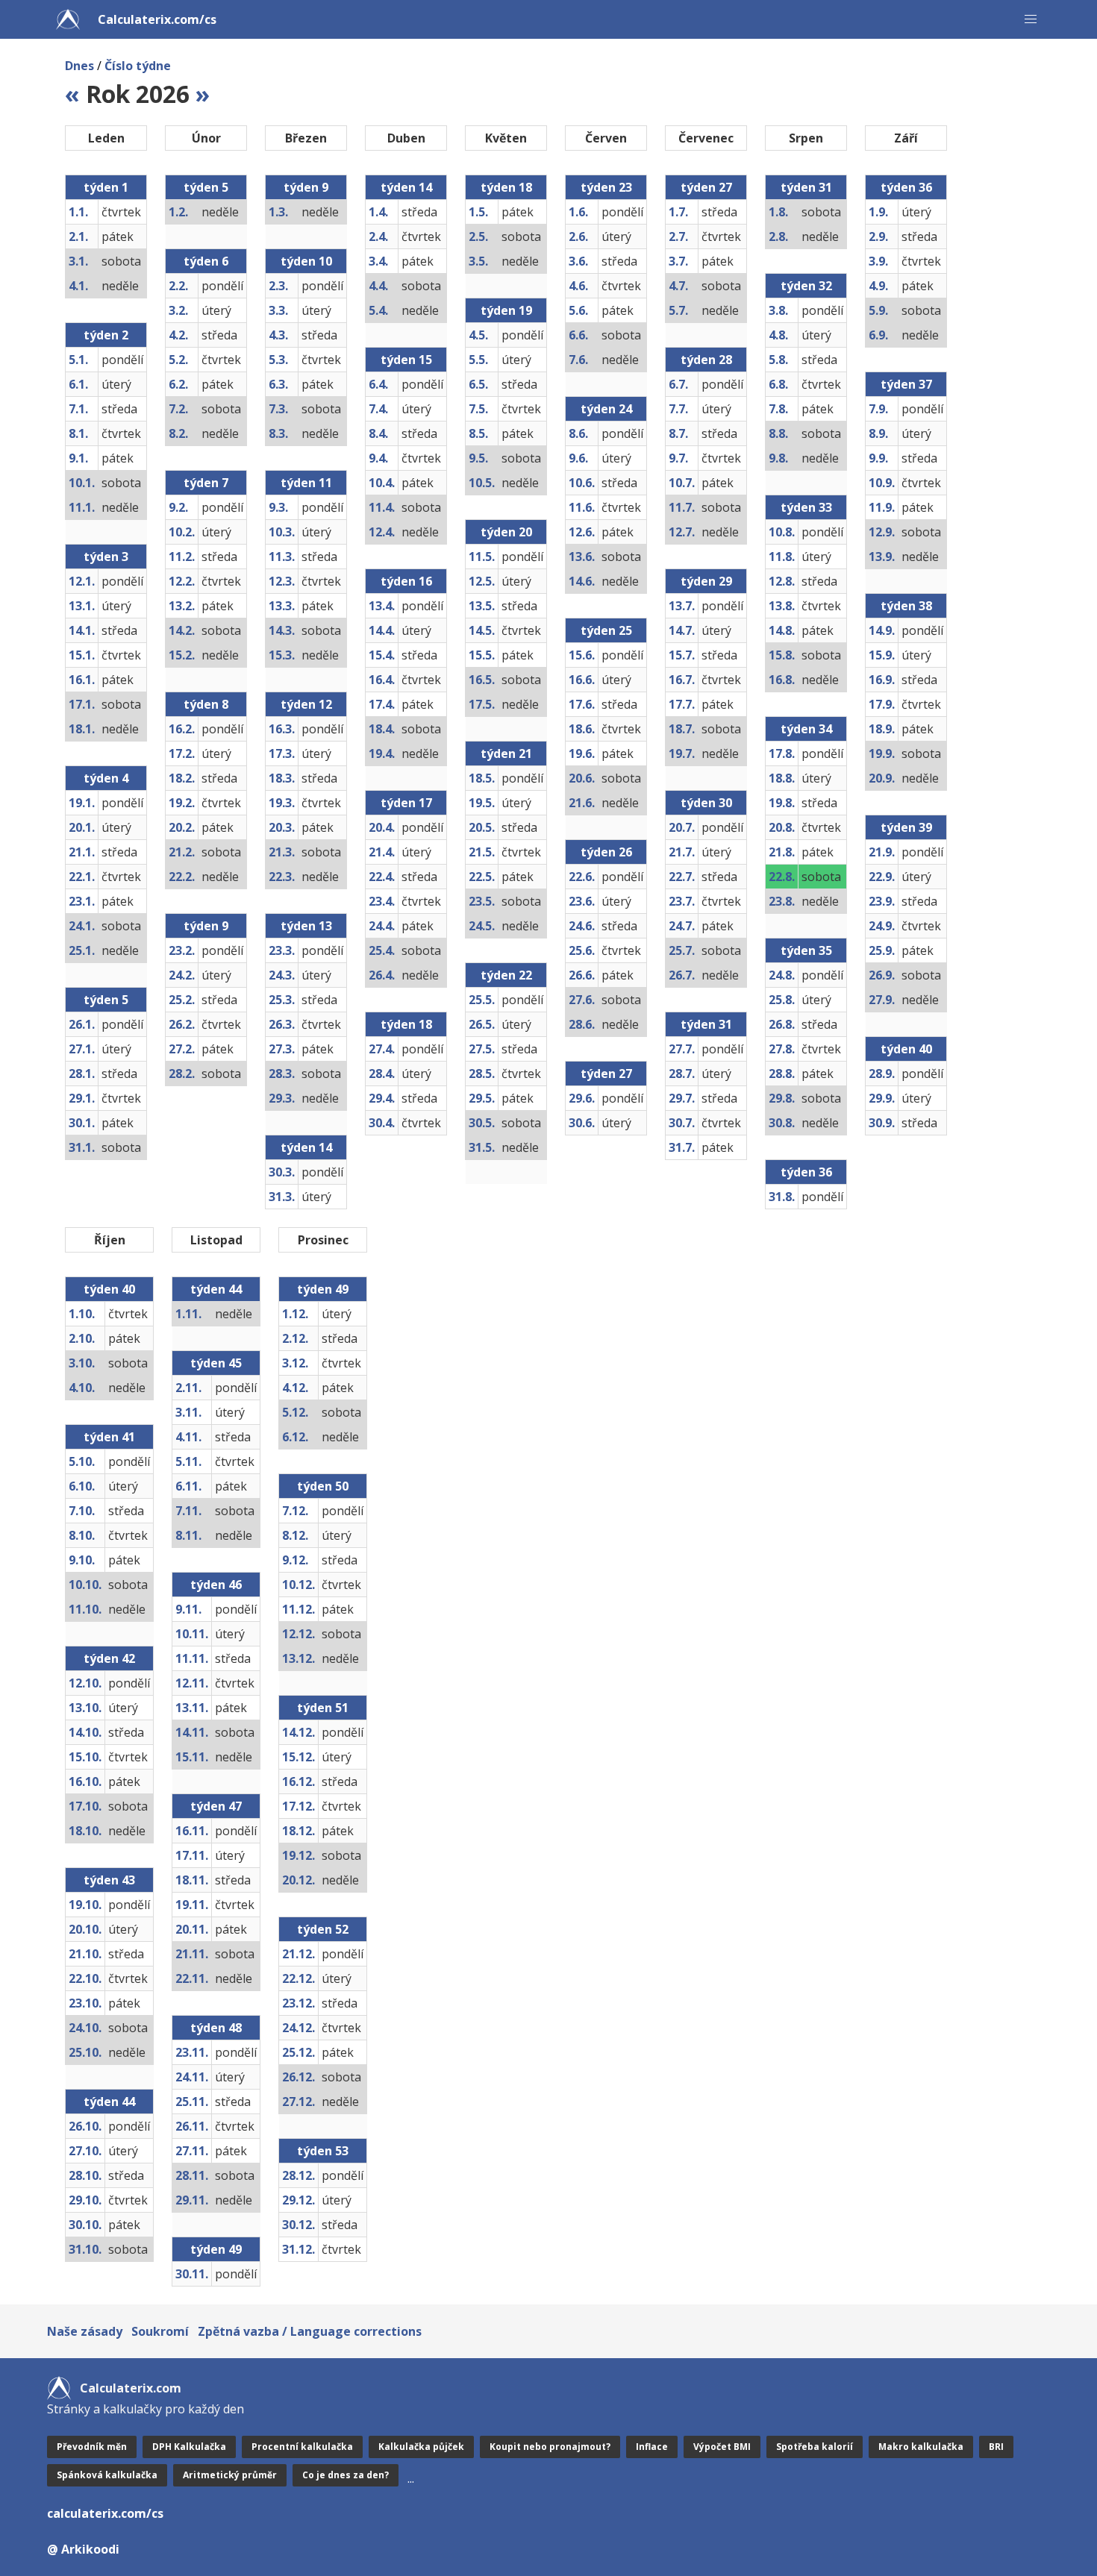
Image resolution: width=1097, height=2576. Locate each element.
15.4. (382, 655)
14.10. (85, 1732)
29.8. (782, 1098)
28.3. (282, 1074)
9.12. (295, 1560)
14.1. (82, 630)
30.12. (299, 2225)
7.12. (295, 1511)
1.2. (178, 212)
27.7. (682, 1049)
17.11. (192, 1855)
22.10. (85, 1978)
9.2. (178, 507)
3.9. (878, 261)
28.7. (682, 1074)
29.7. (682, 1098)
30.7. (682, 1123)
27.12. (299, 2102)
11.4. (382, 507)
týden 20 (506, 532)
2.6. (578, 236)
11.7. (682, 507)
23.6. (582, 901)
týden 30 (706, 803)
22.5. (482, 877)
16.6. (582, 680)
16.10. (85, 1781)
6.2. (178, 384)
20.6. (582, 778)
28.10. (85, 2175)
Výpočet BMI (722, 2447)
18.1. (82, 729)
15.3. (282, 655)
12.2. (182, 581)
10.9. (882, 483)
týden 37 (906, 384)
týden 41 (109, 1437)
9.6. (578, 458)
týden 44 (109, 2102)
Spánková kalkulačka (107, 2475)
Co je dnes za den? (346, 2475)
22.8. (782, 877)
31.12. (299, 2249)
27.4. (382, 1049)
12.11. (192, 1683)
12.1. (82, 581)
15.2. (182, 655)
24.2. (182, 975)
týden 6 (206, 261)
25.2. (182, 1000)
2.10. (82, 1338)
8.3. (278, 433)
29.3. (282, 1098)
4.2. (178, 335)
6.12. (295, 1437)
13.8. (782, 606)
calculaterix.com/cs (105, 2513)
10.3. (282, 532)
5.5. (478, 360)
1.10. (82, 1314)
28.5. (482, 1074)
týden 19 (506, 310)
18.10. (85, 1831)
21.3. (282, 852)
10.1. (82, 483)
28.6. (582, 1024)
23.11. (192, 2052)
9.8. (778, 458)
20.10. (85, 1929)
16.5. (482, 680)
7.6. (578, 360)
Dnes (79, 66)
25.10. (85, 2052)
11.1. (82, 507)
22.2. (182, 877)
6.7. (678, 384)
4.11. (188, 1437)
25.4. (382, 950)
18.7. (682, 729)
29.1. (82, 1098)
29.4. (382, 1098)
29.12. (299, 2200)
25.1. (82, 950)
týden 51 (323, 1708)
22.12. (299, 1978)
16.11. (192, 1831)
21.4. (382, 852)
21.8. (782, 852)
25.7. (682, 950)
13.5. (482, 606)
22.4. (382, 877)
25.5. (482, 1000)
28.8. (782, 1074)
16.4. (382, 680)
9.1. (78, 458)
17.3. (282, 753)
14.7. (682, 630)
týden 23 (606, 187)
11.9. (882, 507)
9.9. (878, 458)
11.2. (182, 557)
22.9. (882, 877)
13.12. (299, 1658)
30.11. (192, 2274)
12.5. (482, 581)
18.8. (782, 778)
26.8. (782, 1024)
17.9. (882, 704)
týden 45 (216, 1363)
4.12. (295, 1388)
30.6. (582, 1123)
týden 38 (906, 606)
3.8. (778, 310)
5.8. (778, 360)
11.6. (582, 507)
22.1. (82, 877)
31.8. (782, 1197)
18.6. (582, 729)
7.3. (278, 409)
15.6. (582, 655)
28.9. (882, 1074)
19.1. (82, 803)
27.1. (82, 1049)
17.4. (382, 704)
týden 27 (606, 1074)
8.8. (778, 433)
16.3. (282, 729)
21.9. (882, 852)
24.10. (85, 2028)
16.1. (82, 680)
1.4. (378, 212)
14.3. (282, 630)
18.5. (482, 778)
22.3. (282, 877)
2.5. (478, 236)
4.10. (82, 1388)
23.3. (282, 950)
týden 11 (306, 483)
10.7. (682, 483)
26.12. (299, 2077)
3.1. (78, 261)
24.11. (192, 2077)
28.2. (182, 1074)
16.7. (682, 680)
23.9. (882, 901)
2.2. (178, 286)
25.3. (282, 1000)
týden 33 (806, 507)
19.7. (682, 753)
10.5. (482, 483)
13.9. (882, 557)
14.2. (182, 630)
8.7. (678, 433)
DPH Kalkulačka (189, 2447)
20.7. (682, 827)
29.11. (192, 2200)
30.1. (82, 1123)
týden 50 (323, 1486)
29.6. (582, 1098)
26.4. (382, 975)
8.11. (188, 1535)
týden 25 (606, 630)
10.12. (299, 1585)
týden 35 (806, 950)
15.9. (882, 655)
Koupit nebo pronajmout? (550, 2447)
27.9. (882, 1000)
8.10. (82, 1535)
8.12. (295, 1535)
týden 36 (806, 1172)
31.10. (85, 2249)
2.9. (878, 236)
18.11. (192, 1880)
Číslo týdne (138, 66)
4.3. (278, 335)
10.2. (182, 532)
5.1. (78, 360)
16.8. (782, 680)
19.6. (582, 753)
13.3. (282, 606)
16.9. (882, 680)
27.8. (782, 1049)
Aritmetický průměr (230, 2475)
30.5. (482, 1123)
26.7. (682, 975)
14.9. (882, 630)
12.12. (299, 1634)
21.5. (482, 852)
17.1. (82, 704)
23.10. (85, 2003)
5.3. (278, 360)
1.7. (678, 212)
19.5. (482, 803)
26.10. (85, 2126)
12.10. (85, 1683)
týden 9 (206, 926)
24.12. (299, 2028)
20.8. (782, 827)
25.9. (882, 950)
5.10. (82, 1461)
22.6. (582, 877)
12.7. (682, 532)
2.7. (678, 236)
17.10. (85, 1806)
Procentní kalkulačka (302, 2447)
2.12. (295, 1338)
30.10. (85, 2225)
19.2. (182, 803)
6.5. (478, 384)
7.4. (378, 409)
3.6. (578, 261)
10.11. (192, 1634)
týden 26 (606, 852)
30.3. (282, 1172)
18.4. (382, 729)
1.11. (188, 1314)
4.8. (778, 335)
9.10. (82, 1560)
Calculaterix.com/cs (157, 19)
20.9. (882, 778)
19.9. (882, 753)
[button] (1031, 19)
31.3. (282, 1197)
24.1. (82, 926)
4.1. (78, 286)
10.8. (782, 532)
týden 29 (706, 581)
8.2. (178, 433)
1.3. (278, 212)
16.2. (182, 729)
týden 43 (109, 1880)
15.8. (782, 655)
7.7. (678, 409)
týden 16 (406, 581)
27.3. (282, 1049)
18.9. (882, 729)
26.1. (82, 1024)
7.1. (78, 409)
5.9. (878, 310)
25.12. (299, 2052)
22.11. (192, 1978)
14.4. (382, 630)
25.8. (782, 1000)
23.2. (182, 950)
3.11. (188, 1412)
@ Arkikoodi (83, 2549)
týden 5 (106, 1000)
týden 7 (206, 483)
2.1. (78, 236)
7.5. (478, 409)
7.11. (188, 1511)
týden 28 (706, 360)
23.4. (382, 901)
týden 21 (506, 753)
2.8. (778, 236)
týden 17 (406, 803)
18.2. (182, 778)
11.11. (192, 1658)
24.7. (682, 926)
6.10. (82, 1486)
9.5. (478, 458)
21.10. (85, 1954)
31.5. (482, 1147)
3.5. (478, 261)
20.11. (192, 1929)
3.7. (678, 261)
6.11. (188, 1486)
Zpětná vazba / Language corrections (310, 2331)
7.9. (878, 409)
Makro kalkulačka (921, 2447)
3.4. (378, 261)
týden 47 (216, 1806)
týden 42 (109, 1658)
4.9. (878, 286)
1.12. (295, 1314)
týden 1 (106, 187)
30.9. (882, 1123)
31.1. (82, 1147)
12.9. (882, 532)
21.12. (299, 1954)
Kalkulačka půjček (421, 2447)
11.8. (782, 557)
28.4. (382, 1074)
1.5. (478, 212)
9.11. (188, 1609)
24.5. (482, 926)
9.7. (678, 458)
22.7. (682, 877)
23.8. (782, 901)
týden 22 (506, 975)
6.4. (378, 384)
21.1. (82, 852)
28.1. (82, 1074)
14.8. (782, 630)
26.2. (182, 1024)
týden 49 (216, 2249)
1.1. (78, 212)
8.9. (878, 433)
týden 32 (806, 286)
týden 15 (406, 360)
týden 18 (406, 1024)
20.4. (382, 827)
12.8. (782, 581)
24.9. (882, 926)
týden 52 (323, 1929)
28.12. (299, 2175)
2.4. (378, 236)
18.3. (282, 778)
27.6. (582, 1000)
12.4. (382, 532)
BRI (996, 2447)
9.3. (278, 507)
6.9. (878, 335)
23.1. (82, 901)
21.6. (582, 803)
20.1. (82, 827)
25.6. (582, 950)
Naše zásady (85, 2331)
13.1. (82, 606)
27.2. (182, 1049)
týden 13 (306, 926)
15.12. (299, 1757)
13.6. (582, 557)
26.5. (482, 1024)
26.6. (582, 975)
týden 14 (306, 1147)
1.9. (878, 212)
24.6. (582, 926)
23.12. (299, 2003)
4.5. (478, 335)
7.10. (82, 1511)
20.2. (182, 827)
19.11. (192, 1905)
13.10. (85, 1708)
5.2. (178, 360)
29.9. (882, 1098)
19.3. (282, 803)
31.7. (682, 1147)
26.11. (192, 2126)
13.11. (192, 1708)
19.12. (299, 1855)
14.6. (582, 581)
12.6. (582, 532)
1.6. (578, 212)
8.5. (478, 433)
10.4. (382, 483)
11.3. (282, 557)
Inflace (652, 2447)
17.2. (182, 753)
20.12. (299, 1880)
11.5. (482, 557)
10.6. (582, 483)
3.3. (278, 310)
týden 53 (323, 2151)
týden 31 (706, 1024)
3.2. (178, 310)
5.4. (378, 310)
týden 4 (106, 778)
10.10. (85, 1585)
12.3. (282, 581)
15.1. (82, 655)
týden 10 (306, 261)
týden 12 (306, 704)
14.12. (299, 1732)
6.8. (778, 384)
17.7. (682, 704)
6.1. (78, 384)
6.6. (578, 335)
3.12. (295, 1363)
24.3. (282, 975)
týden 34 (806, 729)
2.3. (278, 286)
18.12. (299, 1831)
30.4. (382, 1123)
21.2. (182, 852)
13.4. (382, 606)
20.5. (482, 827)
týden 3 (106, 557)
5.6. (578, 310)
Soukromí (160, 2331)
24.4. (382, 926)
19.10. (85, 1905)
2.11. (188, 1388)
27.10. (85, 2151)
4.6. (578, 286)
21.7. (682, 852)
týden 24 (606, 409)
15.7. (682, 655)
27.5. (482, 1049)
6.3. (278, 384)
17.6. (582, 704)
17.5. (482, 704)
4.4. (378, 286)
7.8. (778, 409)
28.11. (192, 2175)
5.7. (678, 310)
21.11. (192, 1954)
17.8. (782, 753)
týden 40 (906, 1049)
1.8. (778, 212)
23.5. (482, 901)
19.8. (782, 803)
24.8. (782, 975)
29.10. (85, 2200)
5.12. (295, 1412)
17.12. (299, 1806)
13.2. (182, 606)
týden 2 (106, 335)
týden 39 (906, 827)
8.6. (578, 433)
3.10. (82, 1363)
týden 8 (206, 704)
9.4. (378, 458)
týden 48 (216, 2028)
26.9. (882, 975)
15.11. (192, 1757)
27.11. (192, 2151)
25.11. (192, 2102)
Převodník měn (92, 2447)
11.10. (85, 1609)
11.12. (299, 1609)
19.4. (382, 753)
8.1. (78, 433)
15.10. (85, 1757)
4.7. (678, 286)
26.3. (282, 1024)
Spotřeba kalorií (815, 2447)
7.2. (178, 409)
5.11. (188, 1461)
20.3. (282, 827)
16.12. (299, 1781)
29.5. (482, 1098)
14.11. (192, 1732)
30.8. (782, 1123)
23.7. (682, 901)
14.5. (482, 630)
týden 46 (216, 1585)
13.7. (682, 606)
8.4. (378, 433)
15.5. (482, 655)
